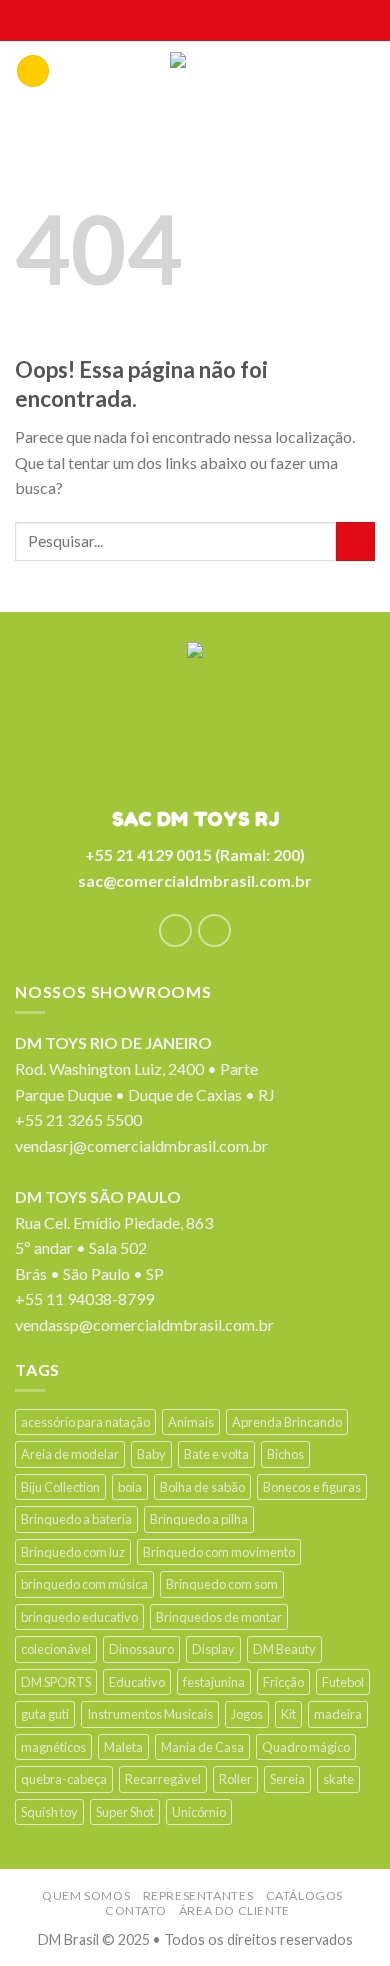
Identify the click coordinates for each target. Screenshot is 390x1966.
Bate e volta (216, 1454)
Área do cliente (234, 1910)
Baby (151, 1454)
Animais (191, 1422)
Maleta (123, 1747)
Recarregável (163, 1779)
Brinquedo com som (222, 1584)
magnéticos (53, 1747)
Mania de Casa (202, 1747)
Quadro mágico (306, 1747)
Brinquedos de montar (219, 1617)
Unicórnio (199, 1812)
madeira (338, 1714)
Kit (288, 1714)
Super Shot (125, 1812)
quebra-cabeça (64, 1779)
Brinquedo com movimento (219, 1552)
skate (338, 1779)
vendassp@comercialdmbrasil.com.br (144, 1324)
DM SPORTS (56, 1682)
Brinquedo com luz (73, 1552)
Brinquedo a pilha (199, 1519)
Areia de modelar (70, 1454)
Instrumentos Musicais (150, 1714)
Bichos (285, 1454)
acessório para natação (85, 1422)
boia (130, 1487)
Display (213, 1649)
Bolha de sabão (202, 1487)
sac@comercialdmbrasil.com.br (195, 880)
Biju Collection (60, 1487)
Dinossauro (141, 1649)
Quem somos (86, 1895)
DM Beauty (284, 1649)
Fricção (283, 1682)
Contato (135, 1910)
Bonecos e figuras (312, 1487)
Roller (235, 1779)
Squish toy (49, 1812)
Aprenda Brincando (287, 1422)
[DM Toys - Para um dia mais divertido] (195, 76)
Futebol (343, 1682)
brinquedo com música (84, 1584)
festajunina (214, 1682)
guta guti (45, 1714)
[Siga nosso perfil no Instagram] (214, 930)
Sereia (287, 1779)
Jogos (247, 1714)
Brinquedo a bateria (76, 1519)
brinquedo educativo (79, 1617)
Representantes (198, 1895)
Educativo (137, 1682)
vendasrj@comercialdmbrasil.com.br (141, 1145)
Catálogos (305, 1895)
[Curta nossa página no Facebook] (175, 930)
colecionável (56, 1649)
